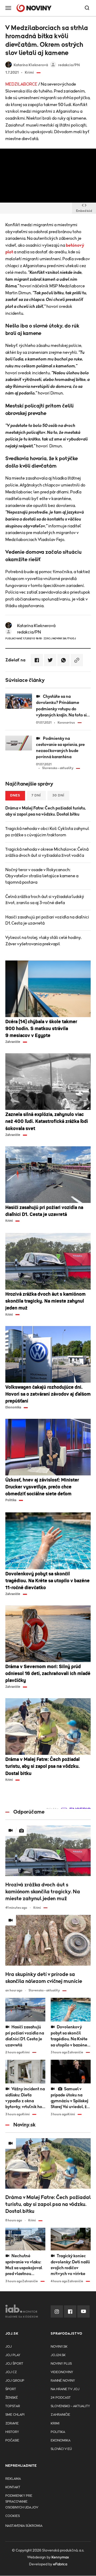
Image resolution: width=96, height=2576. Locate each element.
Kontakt (13, 2487)
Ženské (12, 2398)
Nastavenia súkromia (24, 2526)
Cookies (13, 2516)
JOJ (9, 2347)
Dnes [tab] (15, 796)
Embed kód (84, 211)
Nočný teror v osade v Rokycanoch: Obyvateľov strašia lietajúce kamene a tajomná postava (42, 876)
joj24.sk (58, 2355)
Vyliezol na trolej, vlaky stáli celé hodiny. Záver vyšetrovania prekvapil (43, 941)
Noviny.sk (59, 2347)
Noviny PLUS (61, 2364)
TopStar (13, 2406)
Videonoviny (62, 2372)
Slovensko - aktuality (70, 2406)
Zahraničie (60, 2415)
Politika (58, 2432)
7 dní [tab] (36, 796)
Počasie (12, 2441)
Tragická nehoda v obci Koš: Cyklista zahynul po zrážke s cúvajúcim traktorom (47, 832)
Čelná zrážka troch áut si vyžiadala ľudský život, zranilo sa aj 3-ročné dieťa (45, 900)
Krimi (55, 2424)
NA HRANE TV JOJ (65, 2389)
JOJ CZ (11, 2372)
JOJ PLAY (13, 2355)
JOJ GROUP (15, 2381)
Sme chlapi (15, 2415)
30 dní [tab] (58, 796)
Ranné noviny (63, 2381)
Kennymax (60, 2557)
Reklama (13, 2479)
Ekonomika (61, 2441)
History (12, 2432)
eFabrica (60, 2564)
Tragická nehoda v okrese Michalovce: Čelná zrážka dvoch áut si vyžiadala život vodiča (47, 852)
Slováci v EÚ (61, 2449)
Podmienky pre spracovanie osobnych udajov (22, 2502)
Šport (11, 2389)
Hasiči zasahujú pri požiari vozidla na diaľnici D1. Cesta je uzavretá (47, 920)
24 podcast (61, 2398)
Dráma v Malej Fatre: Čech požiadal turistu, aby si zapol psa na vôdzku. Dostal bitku (46, 811)
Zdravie (12, 2424)
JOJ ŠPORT (14, 2364)
